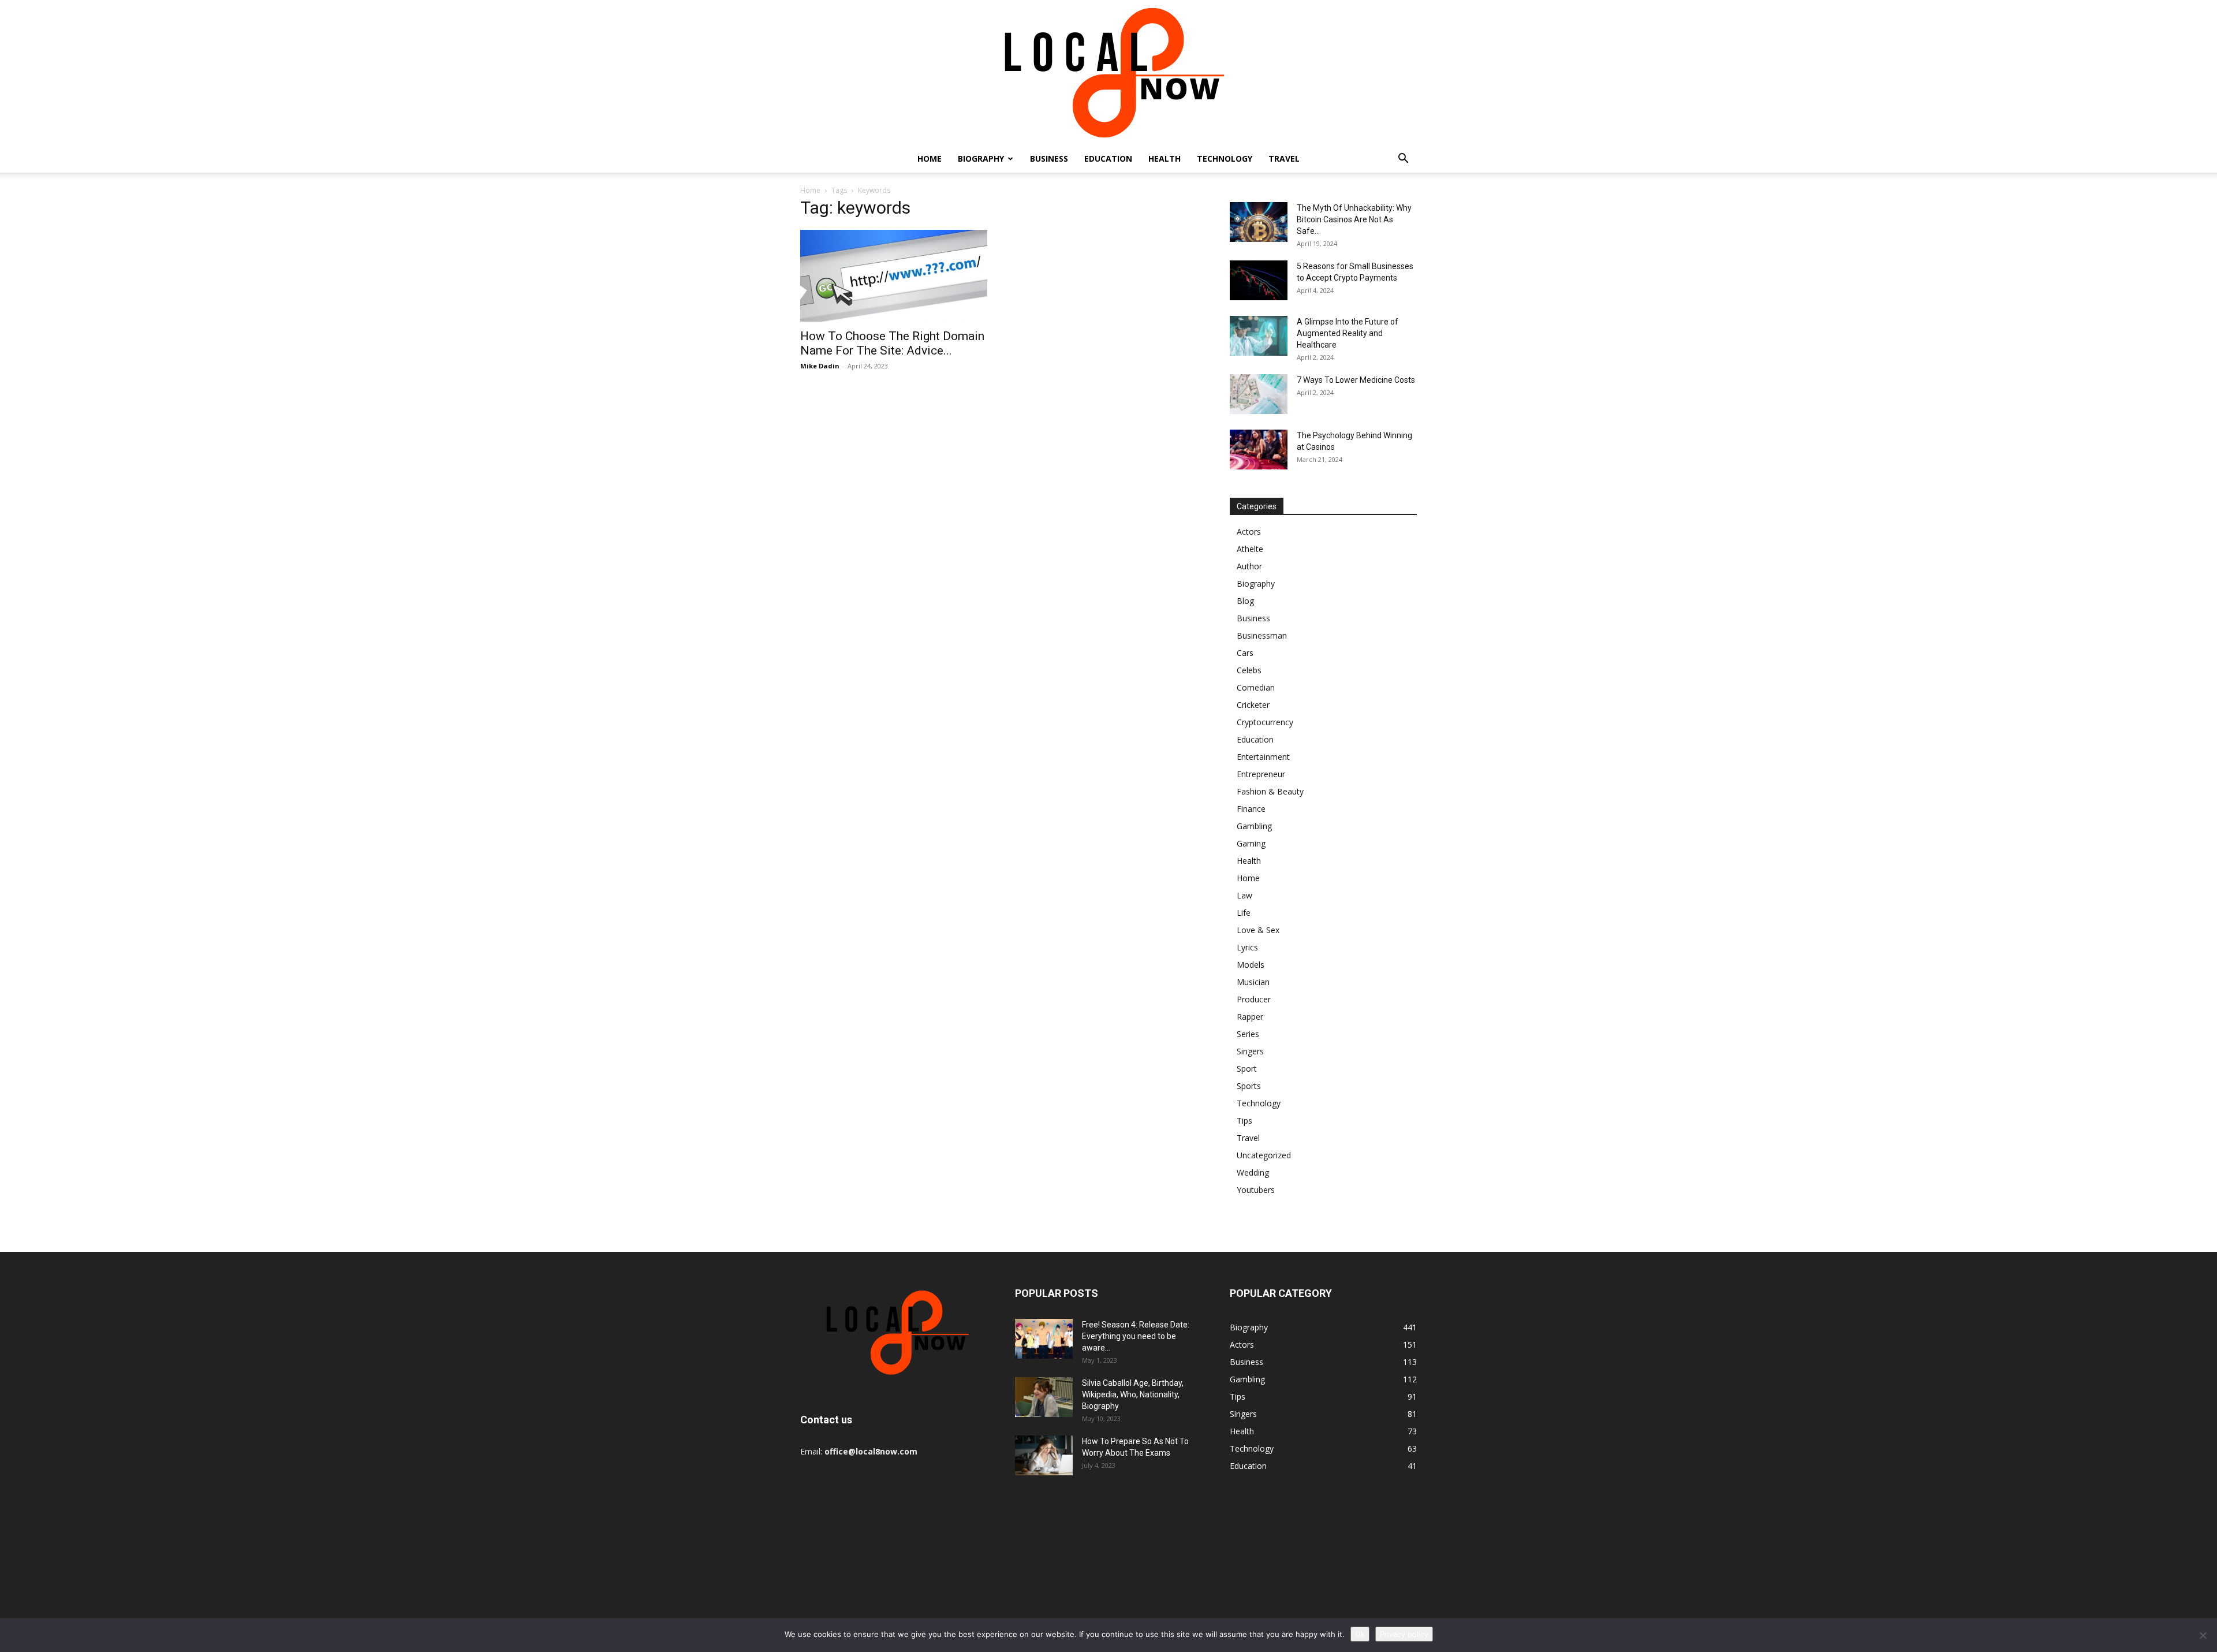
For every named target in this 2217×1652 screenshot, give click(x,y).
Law (1244, 895)
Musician (1253, 982)
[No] (2203, 1635)
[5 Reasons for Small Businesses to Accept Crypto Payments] (1259, 280)
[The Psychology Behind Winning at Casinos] (1259, 450)
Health (1165, 159)
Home (930, 159)
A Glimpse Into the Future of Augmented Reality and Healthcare (1348, 333)
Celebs (1249, 670)
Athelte (1250, 549)
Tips (1244, 1120)
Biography (981, 159)
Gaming (1251, 843)
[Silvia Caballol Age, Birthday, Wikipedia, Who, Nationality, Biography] (1044, 1397)
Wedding (1253, 1172)
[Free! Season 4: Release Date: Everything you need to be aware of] (1044, 1339)
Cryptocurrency (1265, 722)
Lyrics (1247, 947)
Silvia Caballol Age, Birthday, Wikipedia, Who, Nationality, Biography (1133, 1394)
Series (1248, 1034)
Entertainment (1263, 757)
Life (1244, 913)
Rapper (1250, 1017)
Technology (1225, 159)
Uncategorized (1264, 1155)
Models (1251, 965)
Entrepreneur (1261, 774)
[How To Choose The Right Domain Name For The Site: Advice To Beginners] (894, 276)
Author (1249, 566)
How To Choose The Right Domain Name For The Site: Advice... (892, 343)
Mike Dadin (820, 366)
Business (1049, 159)
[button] (1403, 160)
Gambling (1254, 826)
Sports (1249, 1086)
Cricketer (1253, 705)
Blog (1245, 601)
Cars (1245, 653)
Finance (1251, 809)
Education (1108, 159)
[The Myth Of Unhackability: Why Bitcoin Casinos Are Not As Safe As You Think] (1259, 222)
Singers (1250, 1051)
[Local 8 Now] (1108, 72)
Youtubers (1256, 1190)
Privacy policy (1404, 1634)
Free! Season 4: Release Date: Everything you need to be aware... (1136, 1336)
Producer (1254, 999)
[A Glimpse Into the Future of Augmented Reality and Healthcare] (1259, 336)
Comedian (1256, 687)
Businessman (1262, 635)
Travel (1284, 159)
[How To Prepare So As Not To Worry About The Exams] (1044, 1455)
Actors (1249, 532)
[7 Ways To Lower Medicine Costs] (1259, 394)
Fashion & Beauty (1270, 791)
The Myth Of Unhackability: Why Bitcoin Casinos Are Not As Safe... (1354, 219)
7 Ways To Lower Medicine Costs (1356, 380)
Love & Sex (1258, 930)
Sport (1247, 1069)
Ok (1360, 1634)
